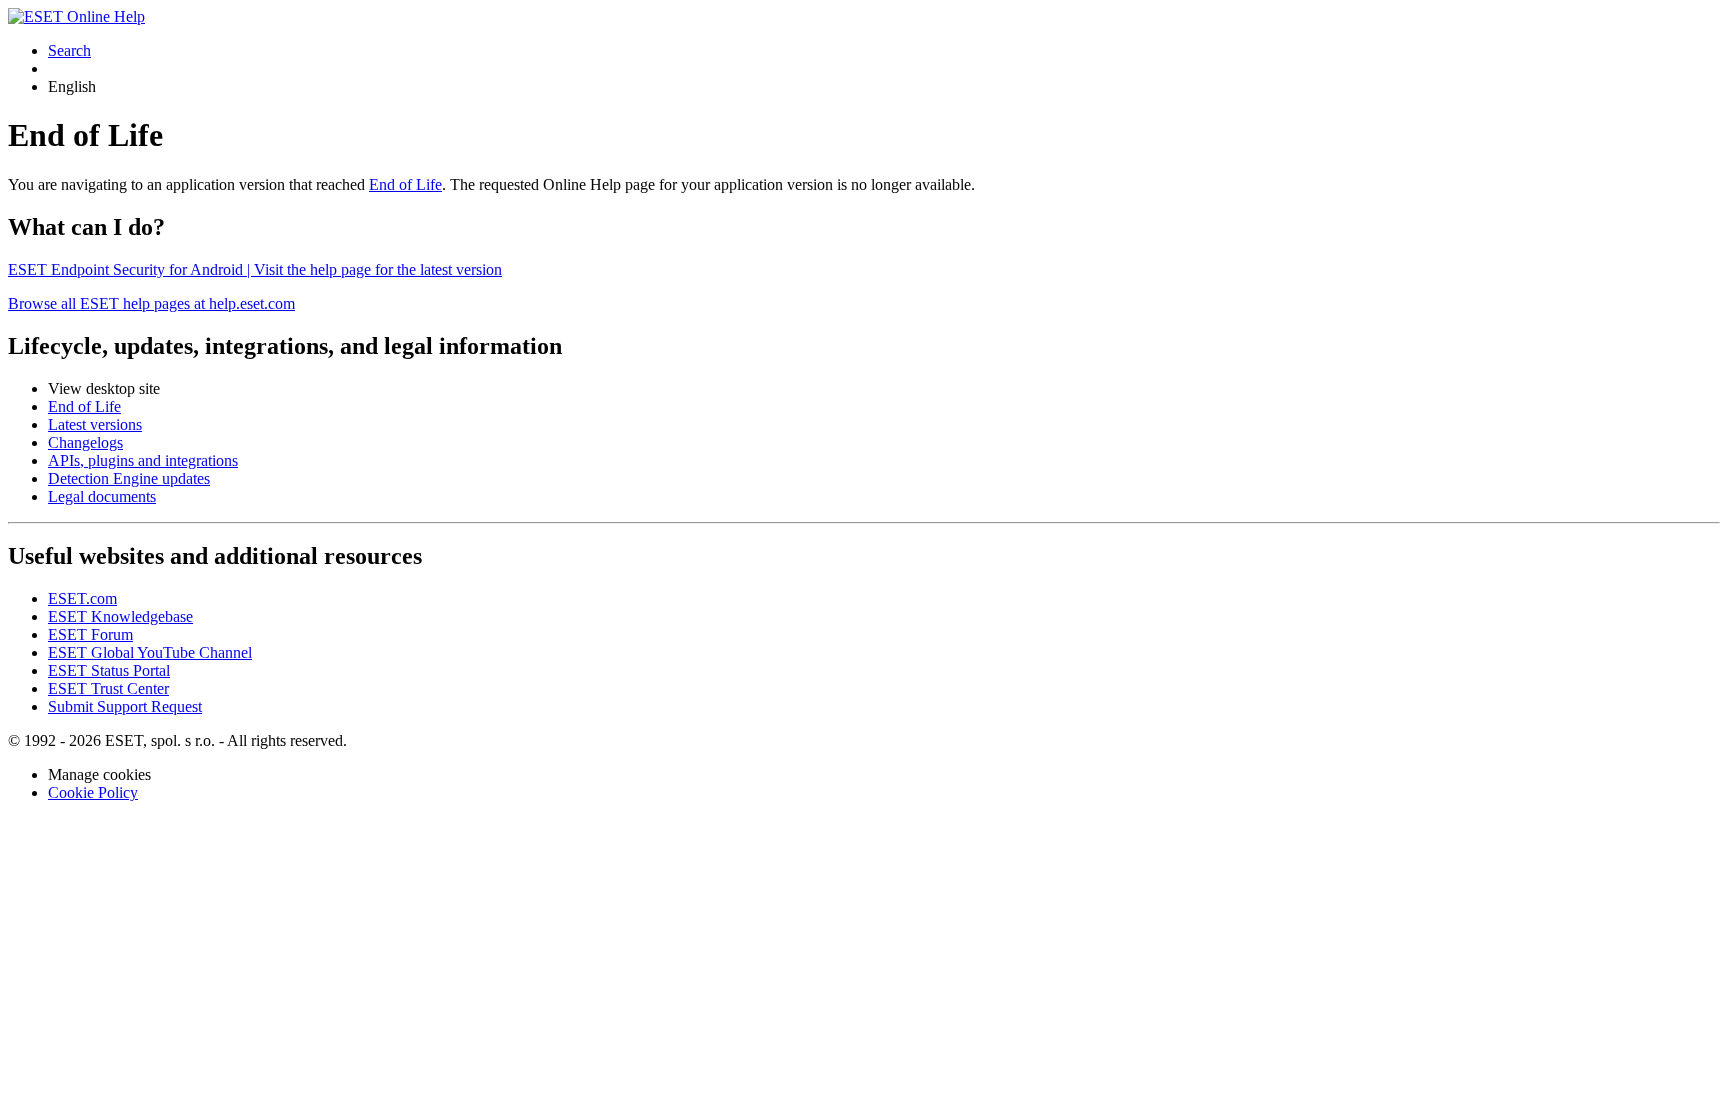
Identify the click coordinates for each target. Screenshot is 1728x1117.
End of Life (405, 184)
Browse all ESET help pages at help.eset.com (151, 303)
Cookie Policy (93, 792)
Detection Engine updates (129, 478)
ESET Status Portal (109, 670)
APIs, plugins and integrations (143, 460)
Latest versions (95, 424)
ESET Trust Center (108, 688)
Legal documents (102, 496)
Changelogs (85, 442)
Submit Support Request (125, 706)
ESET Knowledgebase (120, 616)
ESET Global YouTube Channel (150, 652)
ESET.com (82, 598)
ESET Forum (90, 634)
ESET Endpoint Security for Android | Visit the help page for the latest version (255, 269)
